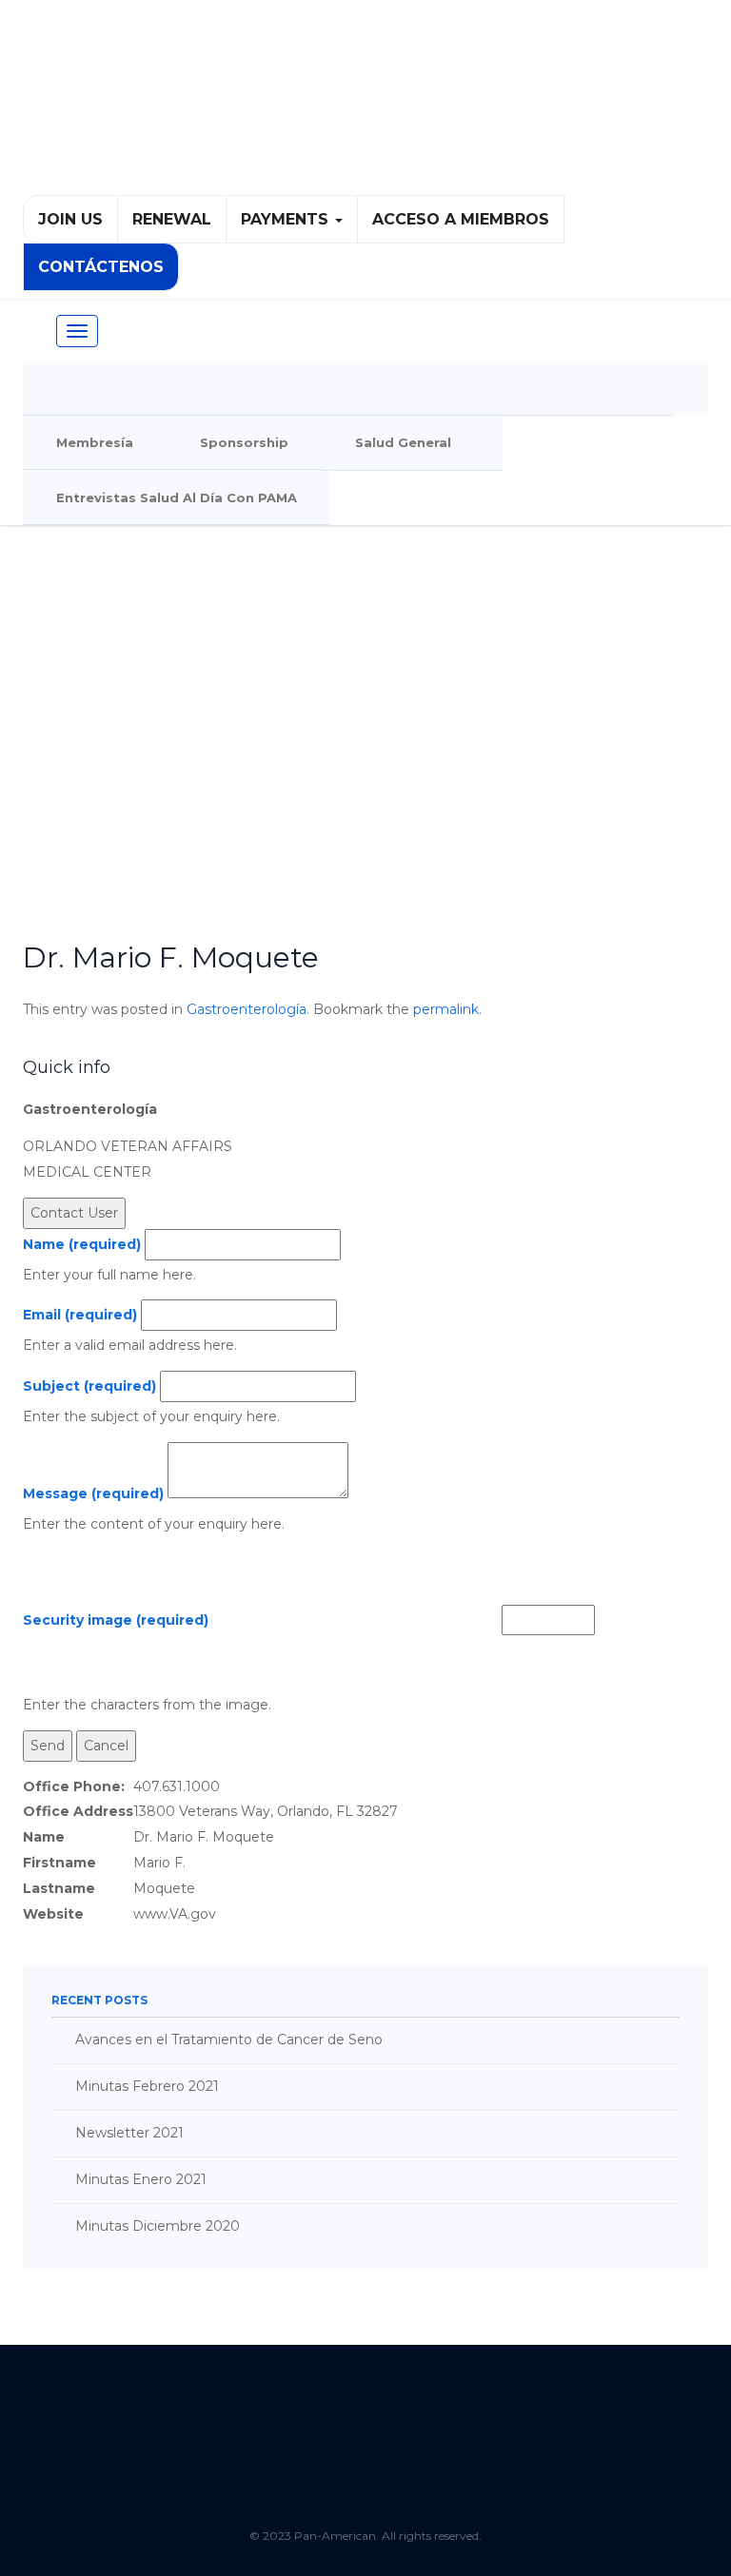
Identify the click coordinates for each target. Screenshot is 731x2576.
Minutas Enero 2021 (141, 2179)
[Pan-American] (365, 106)
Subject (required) (89, 1386)
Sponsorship (244, 442)
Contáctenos (101, 267)
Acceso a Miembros (461, 219)
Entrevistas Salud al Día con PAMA (177, 498)
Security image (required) (116, 1620)
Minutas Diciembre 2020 (158, 2226)
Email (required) (80, 1315)
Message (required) (93, 1493)
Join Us (70, 219)
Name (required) (82, 1244)
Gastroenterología (247, 1009)
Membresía (95, 442)
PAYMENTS (287, 219)
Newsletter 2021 (129, 2133)
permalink (446, 1009)
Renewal (172, 219)
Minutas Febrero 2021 (147, 2086)
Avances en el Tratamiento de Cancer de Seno (229, 2039)
